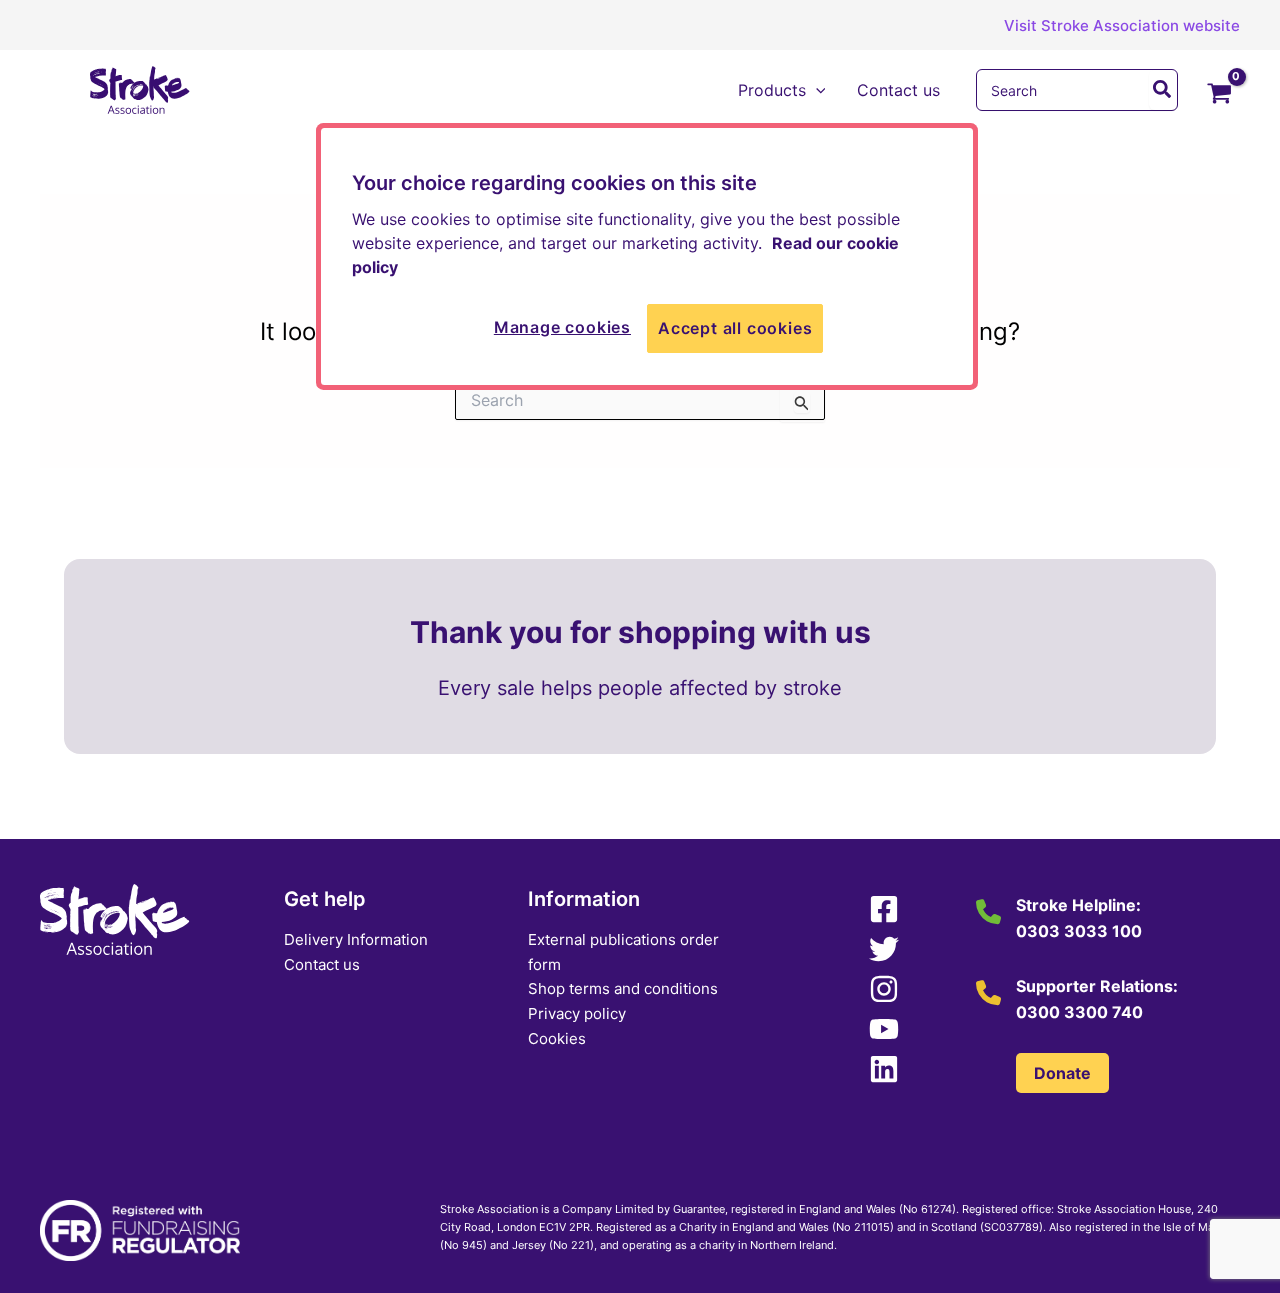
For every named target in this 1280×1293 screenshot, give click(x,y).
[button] (1107, 25)
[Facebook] (884, 909)
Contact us (322, 964)
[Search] (1163, 90)
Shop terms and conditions (623, 988)
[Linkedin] (884, 1069)
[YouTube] (884, 1029)
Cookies (557, 1038)
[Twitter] (884, 949)
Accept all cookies (735, 328)
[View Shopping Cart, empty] (1219, 95)
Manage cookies (562, 327)
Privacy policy (577, 1013)
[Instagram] (884, 989)
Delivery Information (356, 939)
